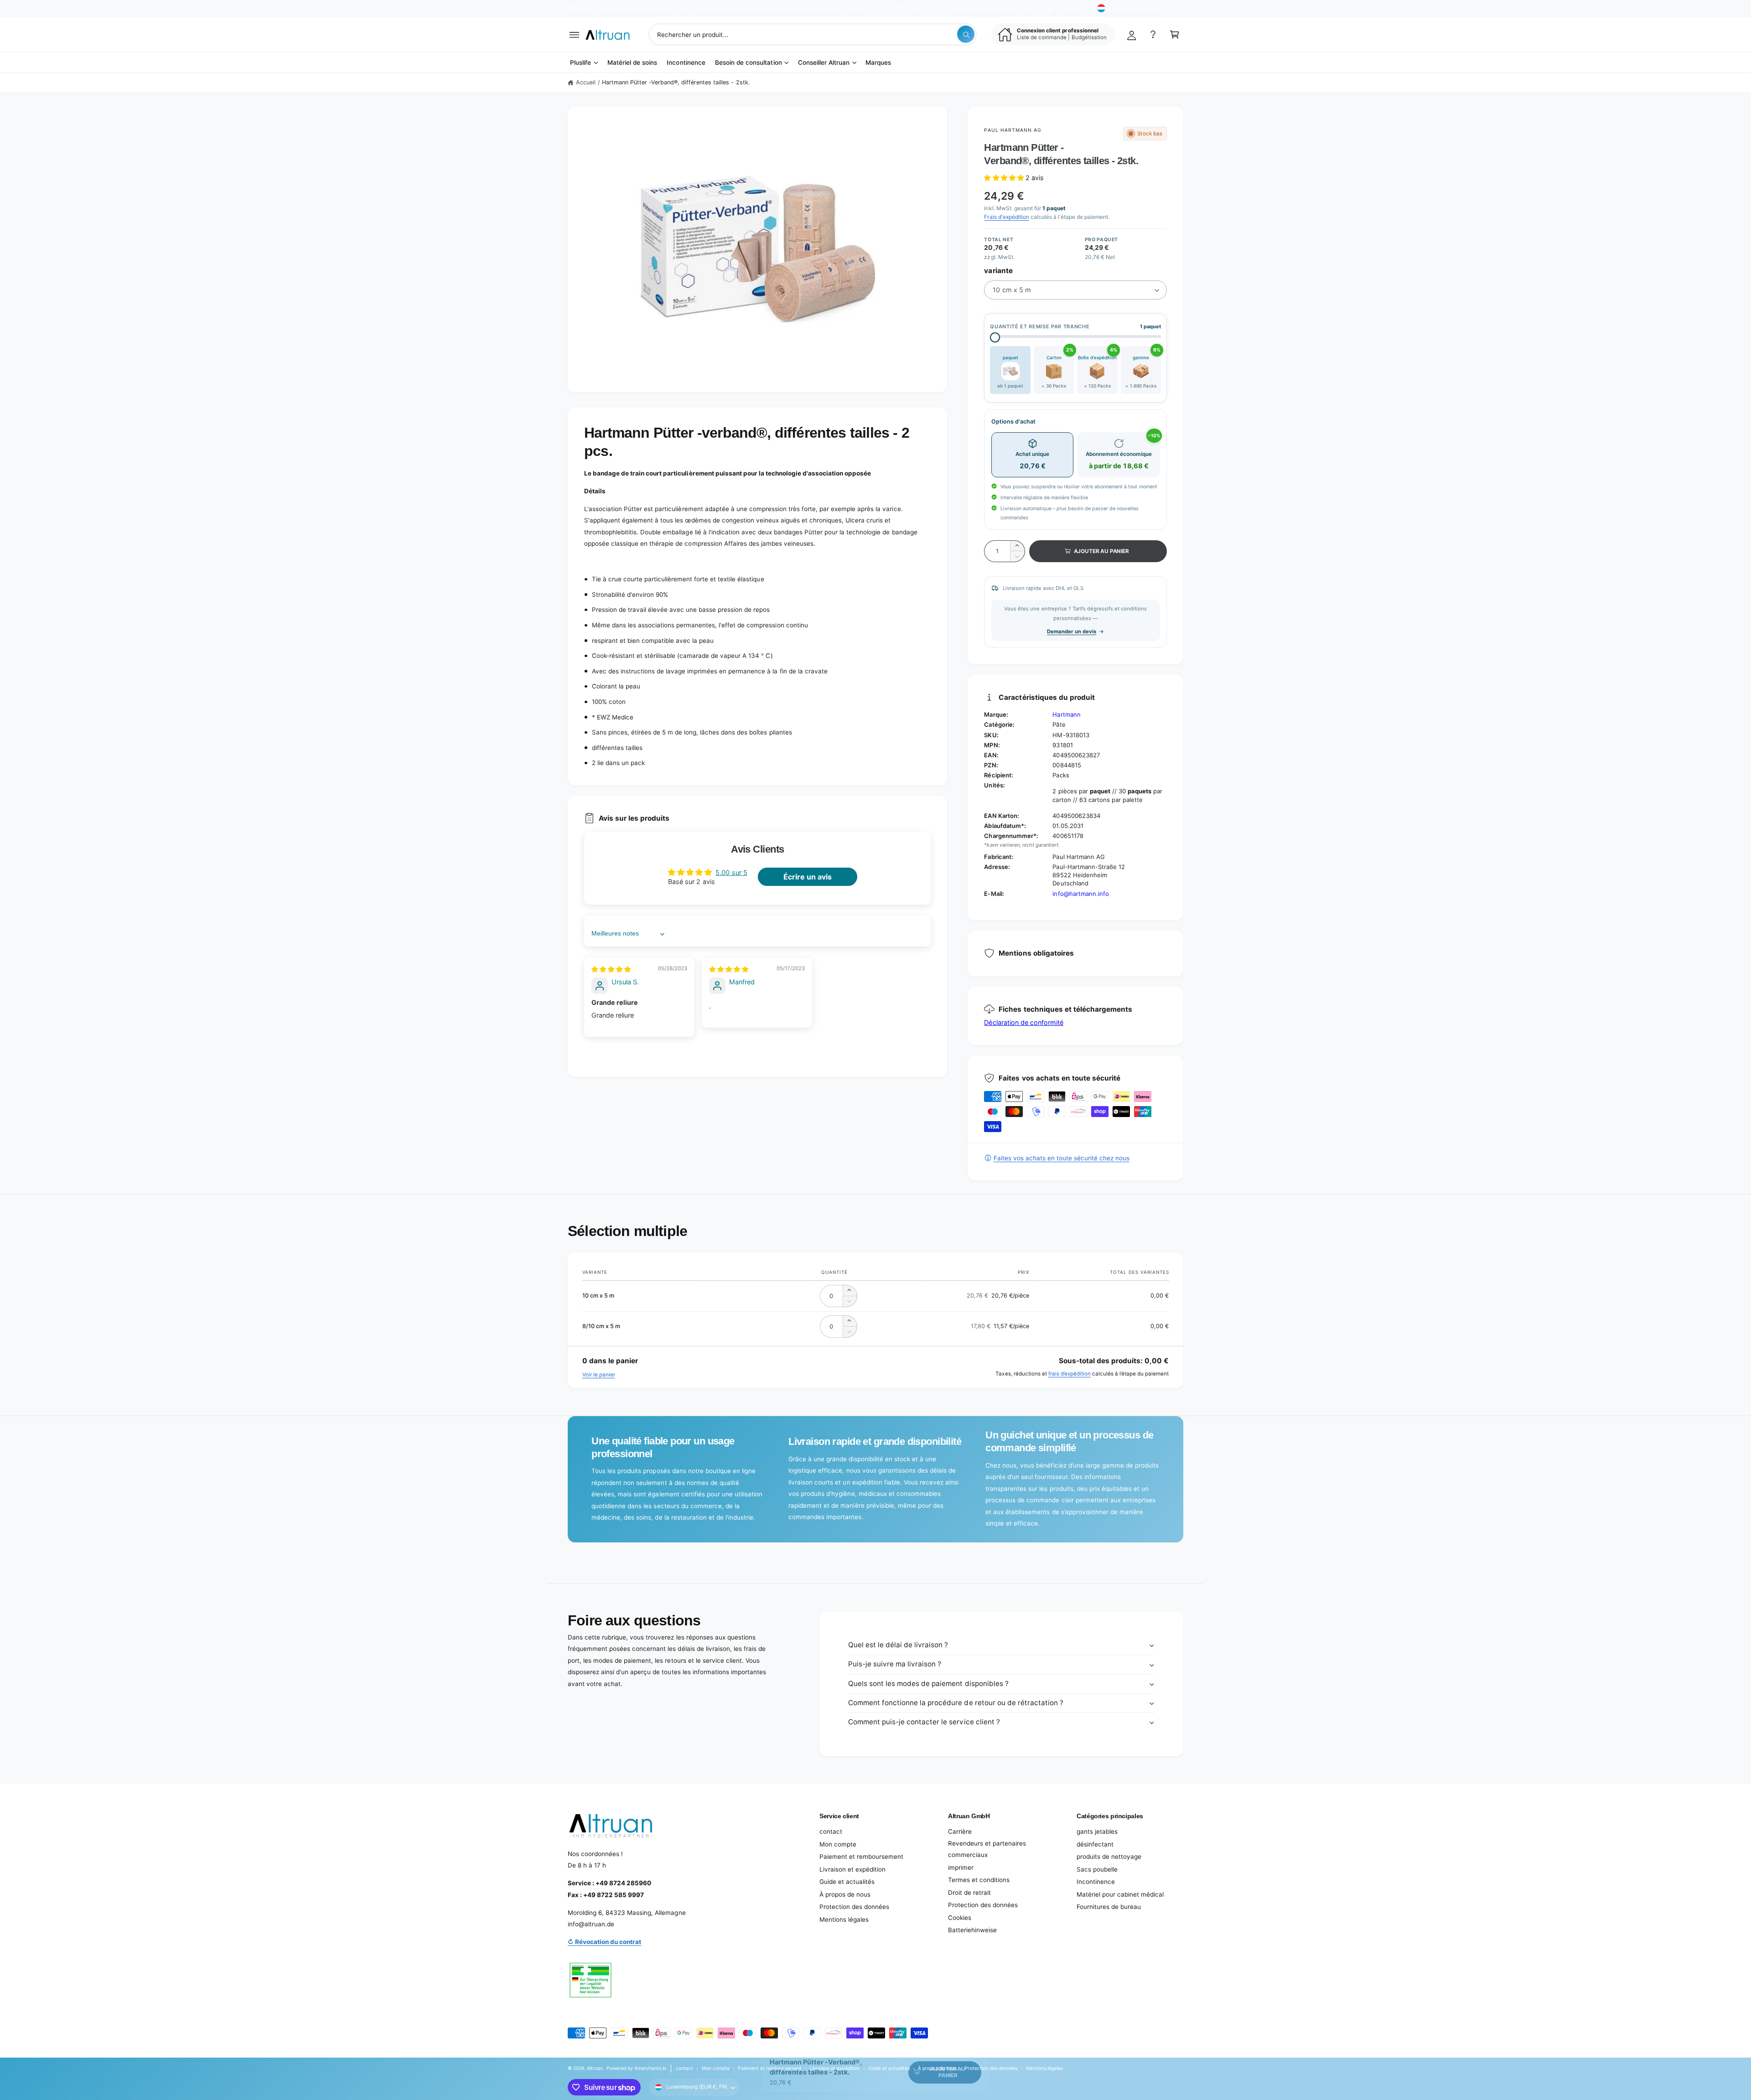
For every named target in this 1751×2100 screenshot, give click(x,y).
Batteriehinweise (972, 1930)
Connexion (1068, 8)
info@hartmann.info (1080, 894)
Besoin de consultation (748, 62)
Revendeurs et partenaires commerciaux (987, 1849)
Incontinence (1096, 1882)
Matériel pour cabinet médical (1120, 1894)
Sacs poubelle (1097, 1869)
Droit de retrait (969, 1893)
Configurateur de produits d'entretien (990, 8)
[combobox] (813, 34)
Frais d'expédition (1006, 217)
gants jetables (1097, 1831)
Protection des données (854, 1907)
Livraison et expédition (852, 1869)
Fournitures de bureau (1109, 1907)
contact (831, 1831)
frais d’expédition (1070, 1374)
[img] (611, 969)
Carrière (960, 1831)
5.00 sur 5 (731, 872)
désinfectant (1095, 1844)
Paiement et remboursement (861, 1857)
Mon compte (838, 1844)
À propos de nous (845, 1894)
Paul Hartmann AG (1013, 130)
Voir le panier (599, 1375)
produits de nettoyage (1109, 1857)
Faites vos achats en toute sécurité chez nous (1061, 1158)
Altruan (595, 2068)
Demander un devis (1072, 631)
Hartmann (1066, 714)
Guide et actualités (847, 1882)
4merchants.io (650, 2068)
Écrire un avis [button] (808, 877)
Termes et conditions (979, 1880)
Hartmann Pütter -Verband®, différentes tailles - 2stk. (676, 82)
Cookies (960, 1918)
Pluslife (580, 62)
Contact (915, 8)
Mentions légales (844, 1919)
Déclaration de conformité (1023, 1022)
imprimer (961, 1867)
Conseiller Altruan (824, 62)
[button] (574, 34)
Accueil (586, 82)
